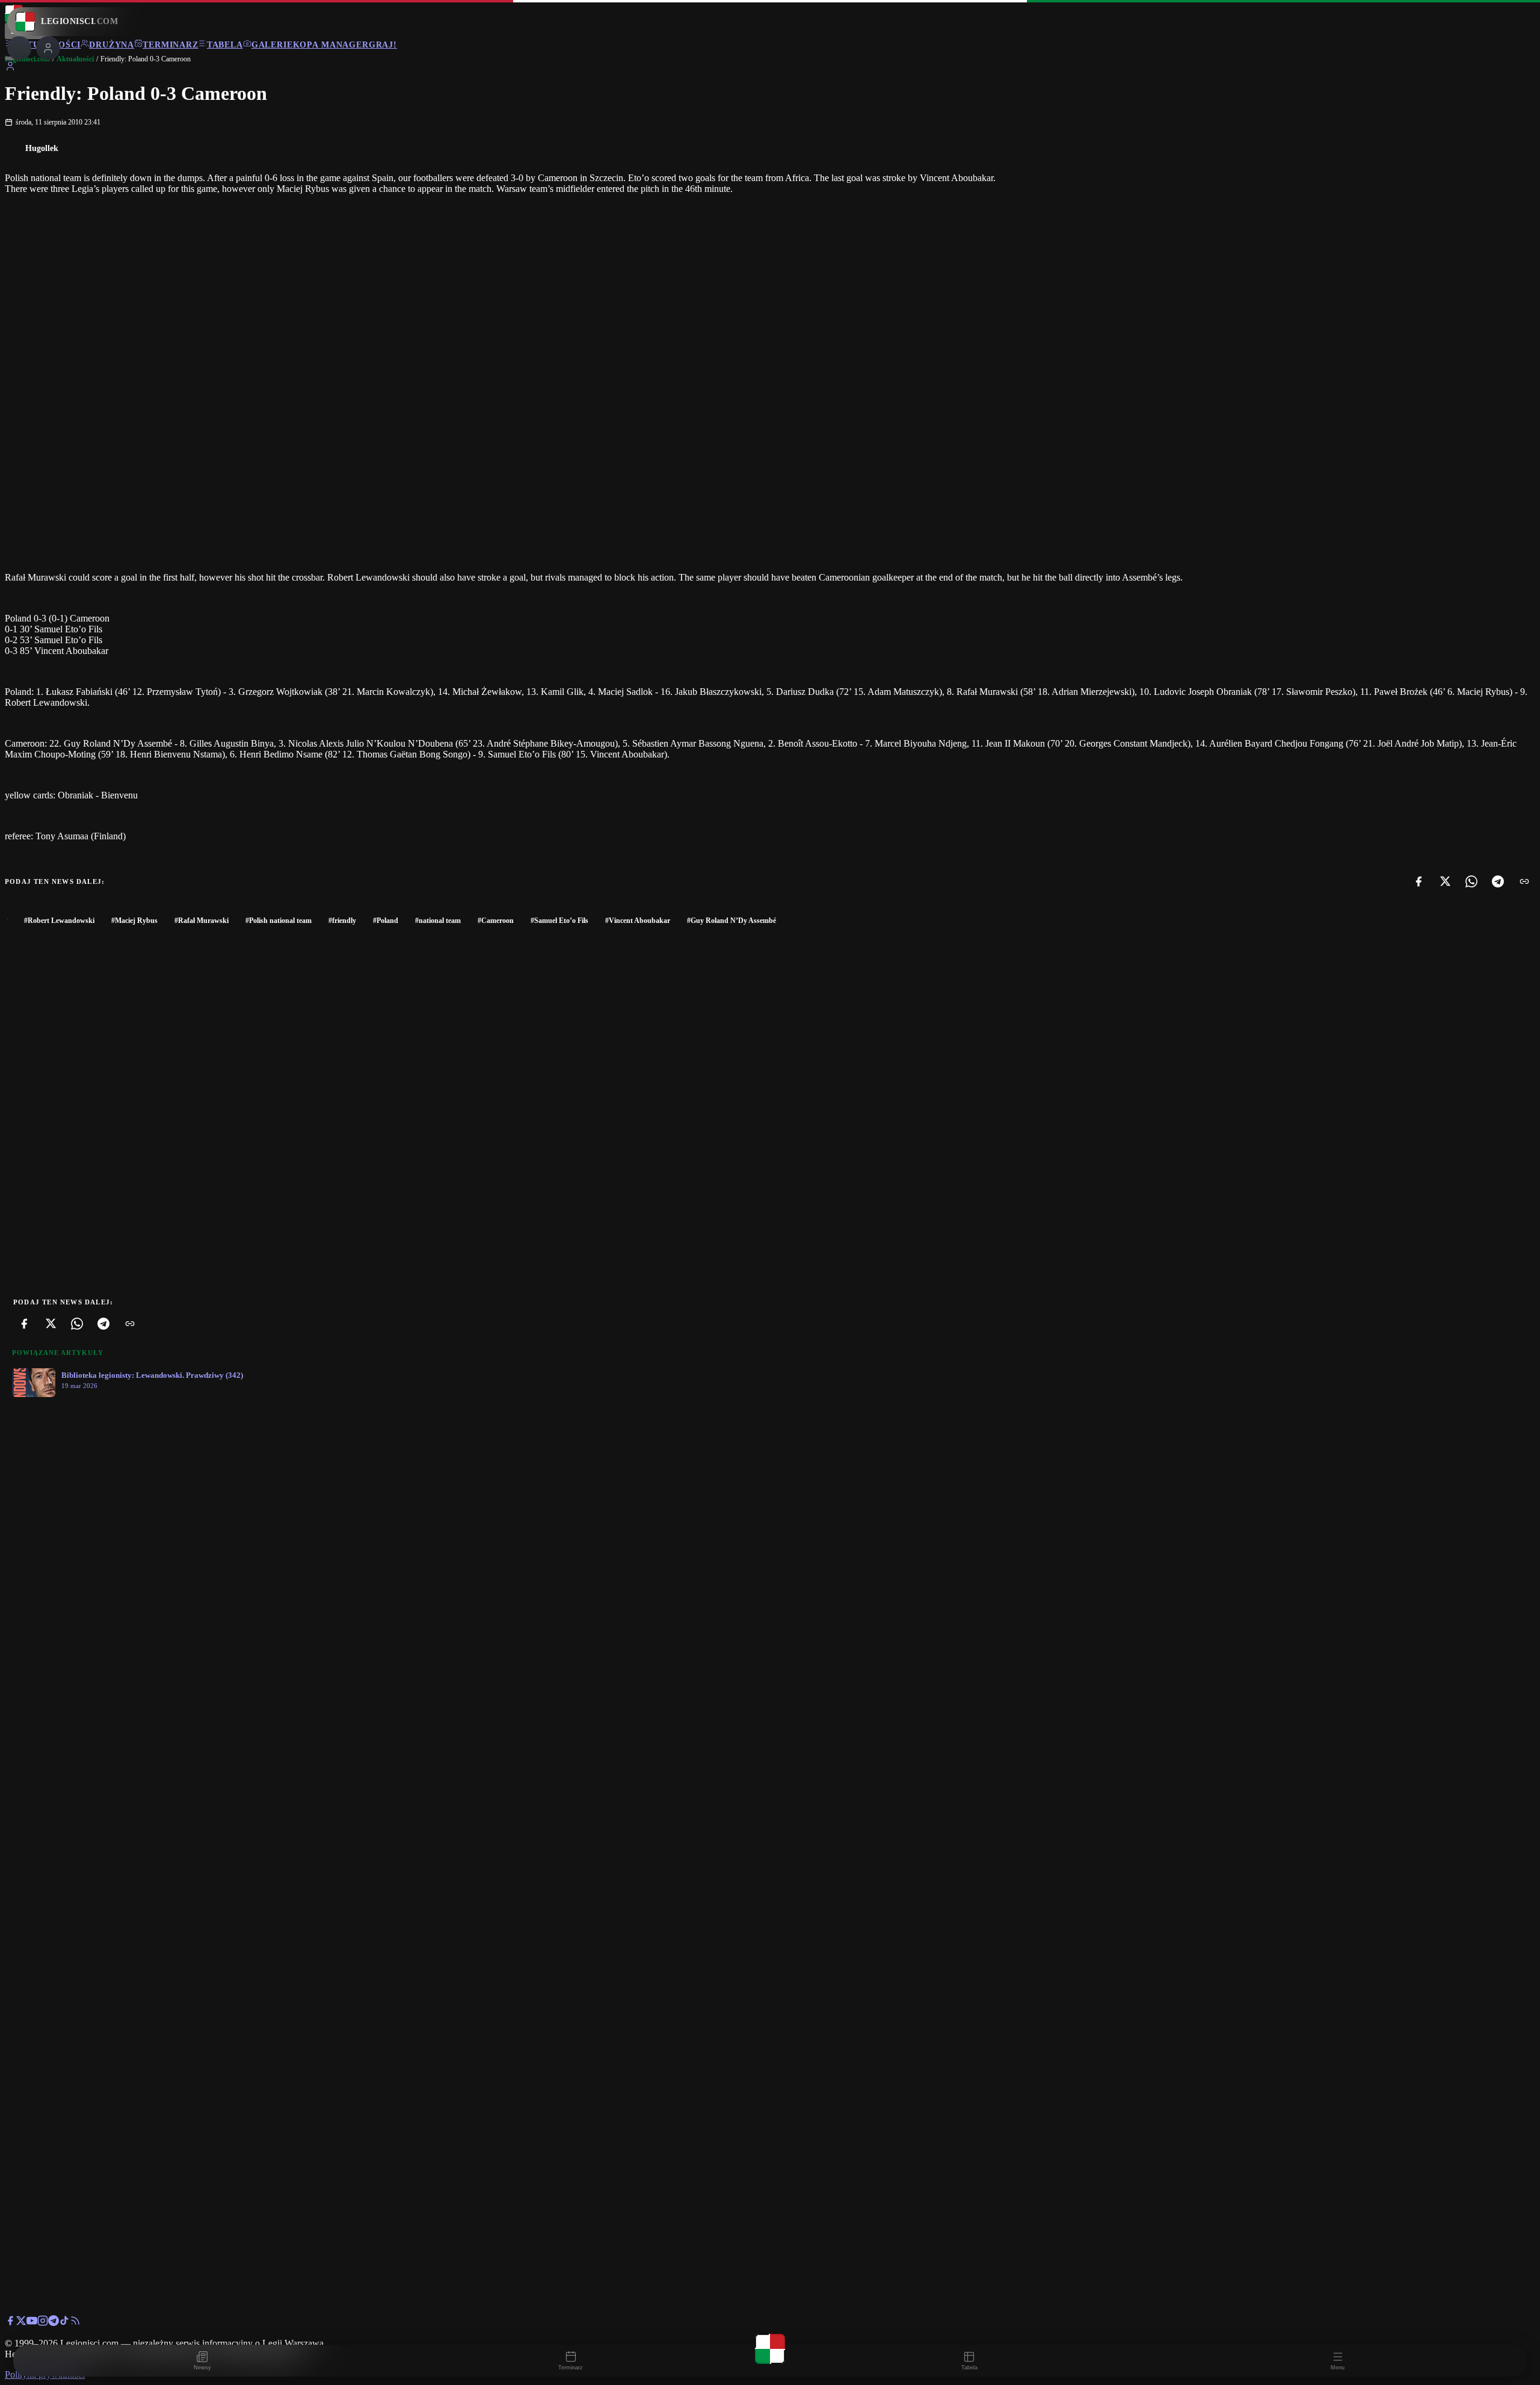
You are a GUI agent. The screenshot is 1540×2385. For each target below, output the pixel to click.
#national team (438, 921)
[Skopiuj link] (1524, 881)
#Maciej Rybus (134, 921)
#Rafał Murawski (202, 921)
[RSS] (75, 2323)
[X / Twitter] (21, 2323)
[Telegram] (1498, 881)
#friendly (342, 921)
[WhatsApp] (1471, 881)
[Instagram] (43, 2323)
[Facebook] (1418, 881)
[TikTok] (64, 2323)
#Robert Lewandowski (59, 921)
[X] (1445, 881)
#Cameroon (496, 921)
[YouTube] (32, 2323)
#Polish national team (279, 921)
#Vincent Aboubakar (638, 921)
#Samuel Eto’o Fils (559, 921)
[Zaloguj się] (10, 68)
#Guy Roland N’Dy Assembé (731, 921)
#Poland (386, 921)
